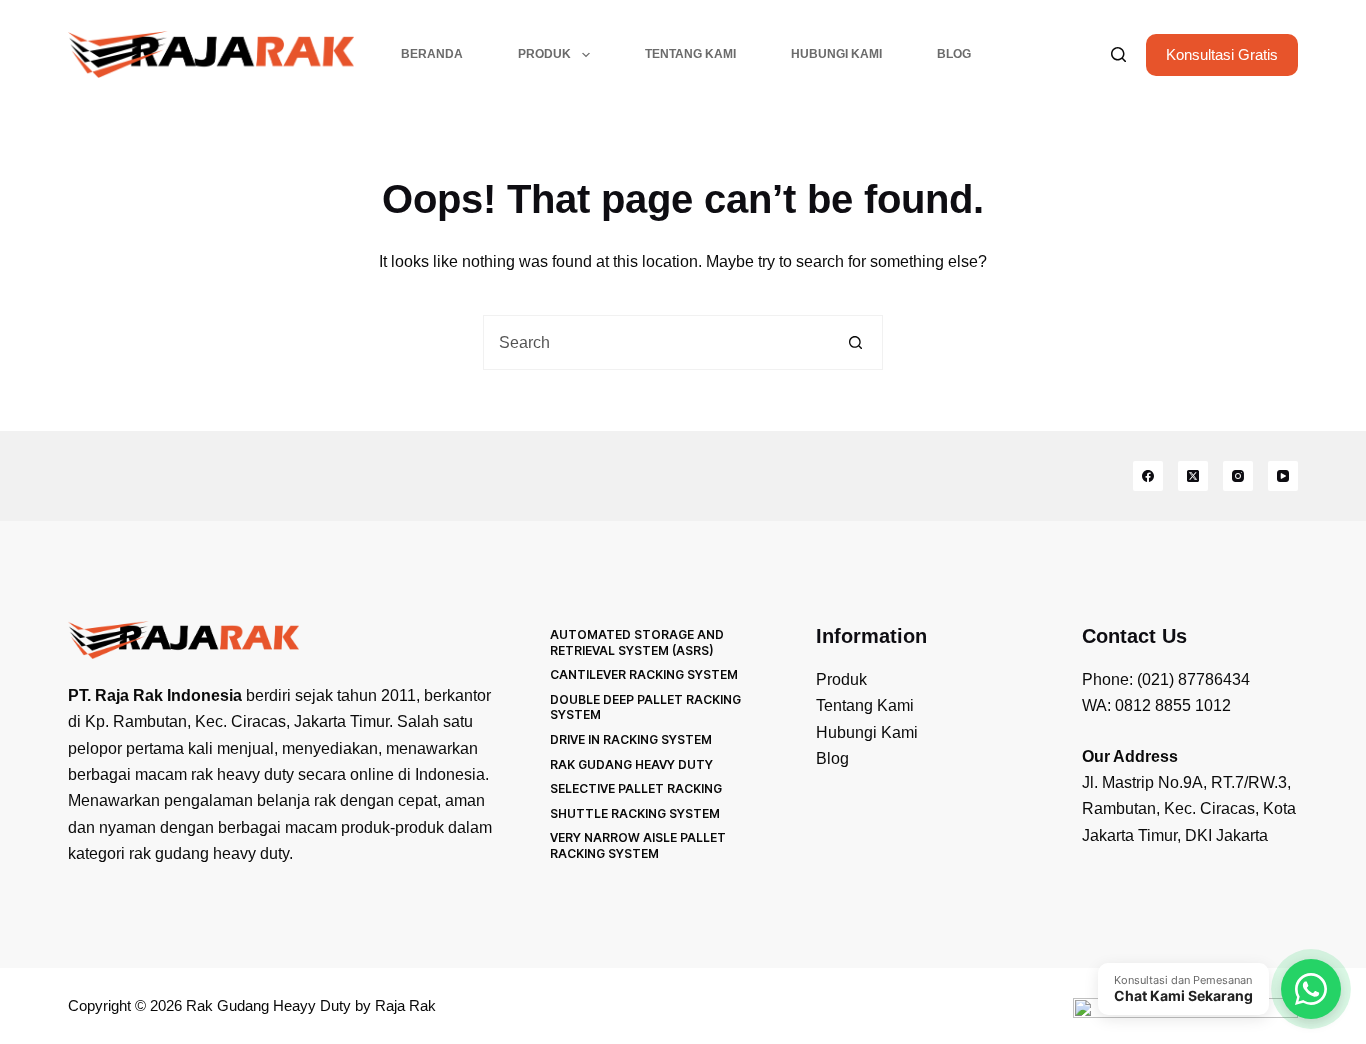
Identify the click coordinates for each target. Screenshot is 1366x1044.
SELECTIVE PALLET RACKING (636, 788)
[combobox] (656, 342)
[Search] (1118, 54)
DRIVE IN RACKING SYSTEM (631, 739)
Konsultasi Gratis (1222, 54)
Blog (954, 54)
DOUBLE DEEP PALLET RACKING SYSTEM (645, 707)
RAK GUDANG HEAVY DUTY (631, 764)
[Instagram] (1238, 476)
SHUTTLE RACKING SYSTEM (635, 813)
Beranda (432, 54)
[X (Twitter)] (1193, 476)
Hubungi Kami (836, 54)
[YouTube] (1283, 476)
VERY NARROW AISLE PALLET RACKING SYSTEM (638, 845)
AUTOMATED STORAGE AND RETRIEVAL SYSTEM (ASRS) (637, 642)
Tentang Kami (690, 54)
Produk (544, 54)
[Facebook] (1148, 476)
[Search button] (855, 342)
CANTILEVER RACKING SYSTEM (644, 674)
